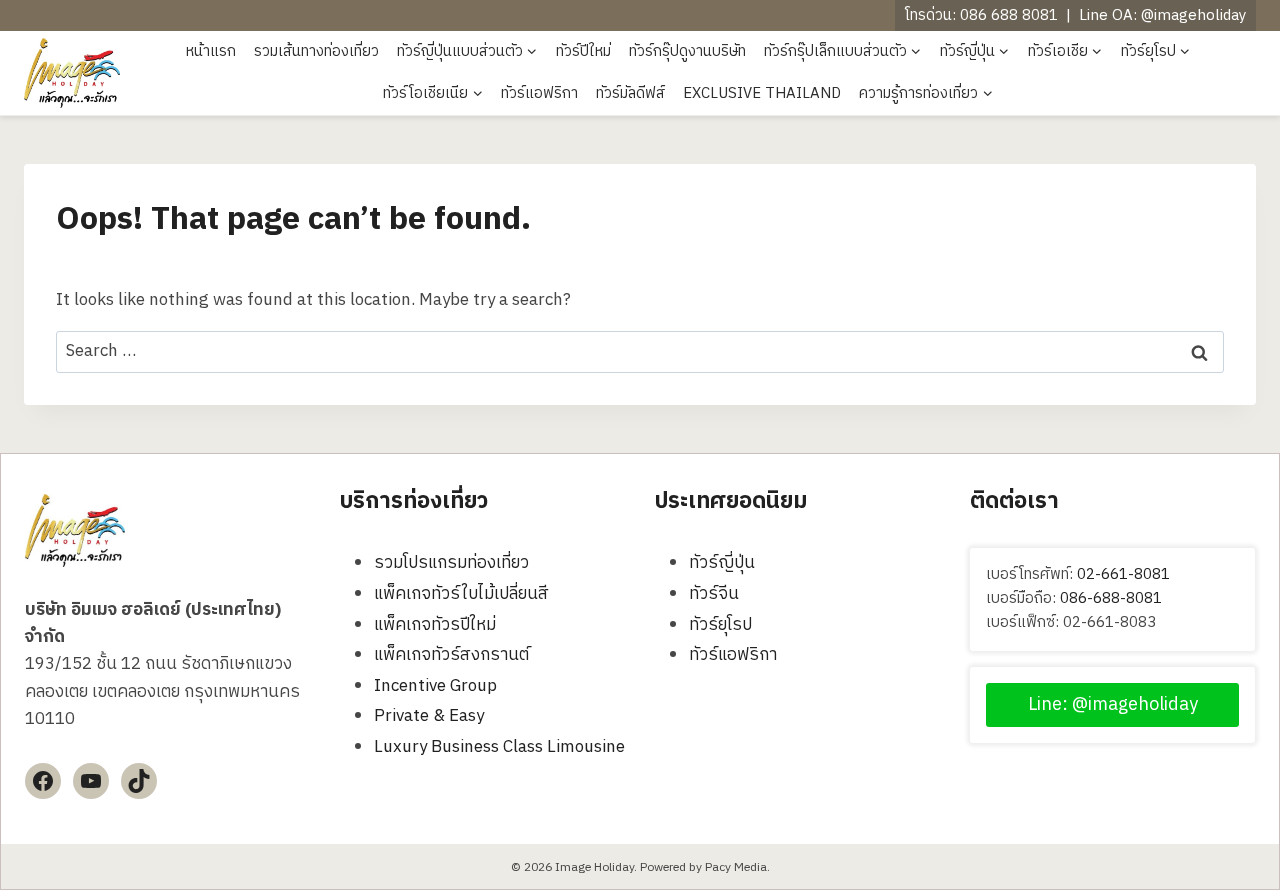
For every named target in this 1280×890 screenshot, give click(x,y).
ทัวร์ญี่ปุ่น (722, 563)
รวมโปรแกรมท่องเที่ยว (451, 563)
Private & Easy (429, 716)
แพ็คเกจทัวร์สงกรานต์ (451, 655)
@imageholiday (1193, 15)
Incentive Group (435, 686)
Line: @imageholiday (1113, 705)
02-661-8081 (1123, 574)
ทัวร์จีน (714, 594)
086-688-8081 (1111, 598)
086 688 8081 (1009, 15)
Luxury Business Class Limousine (499, 747)
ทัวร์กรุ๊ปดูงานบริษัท (687, 51)
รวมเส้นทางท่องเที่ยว (316, 51)
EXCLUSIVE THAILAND (762, 93)
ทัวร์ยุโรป (720, 625)
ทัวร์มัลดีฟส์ (630, 93)
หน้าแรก (211, 51)
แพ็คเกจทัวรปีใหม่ (435, 625)
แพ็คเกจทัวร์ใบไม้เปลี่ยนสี (461, 594)
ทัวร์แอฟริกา (539, 93)
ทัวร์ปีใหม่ (583, 51)
